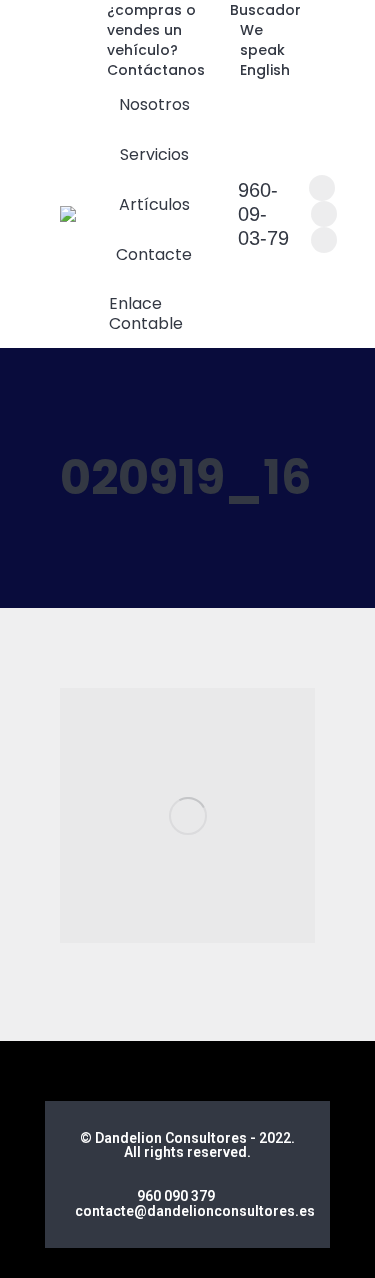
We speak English (265, 50)
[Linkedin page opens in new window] (324, 240)
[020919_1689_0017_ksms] (187, 815)
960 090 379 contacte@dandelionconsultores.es (195, 1203)
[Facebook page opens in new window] (322, 188)
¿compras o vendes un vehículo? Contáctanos (156, 40)
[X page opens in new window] (324, 214)
